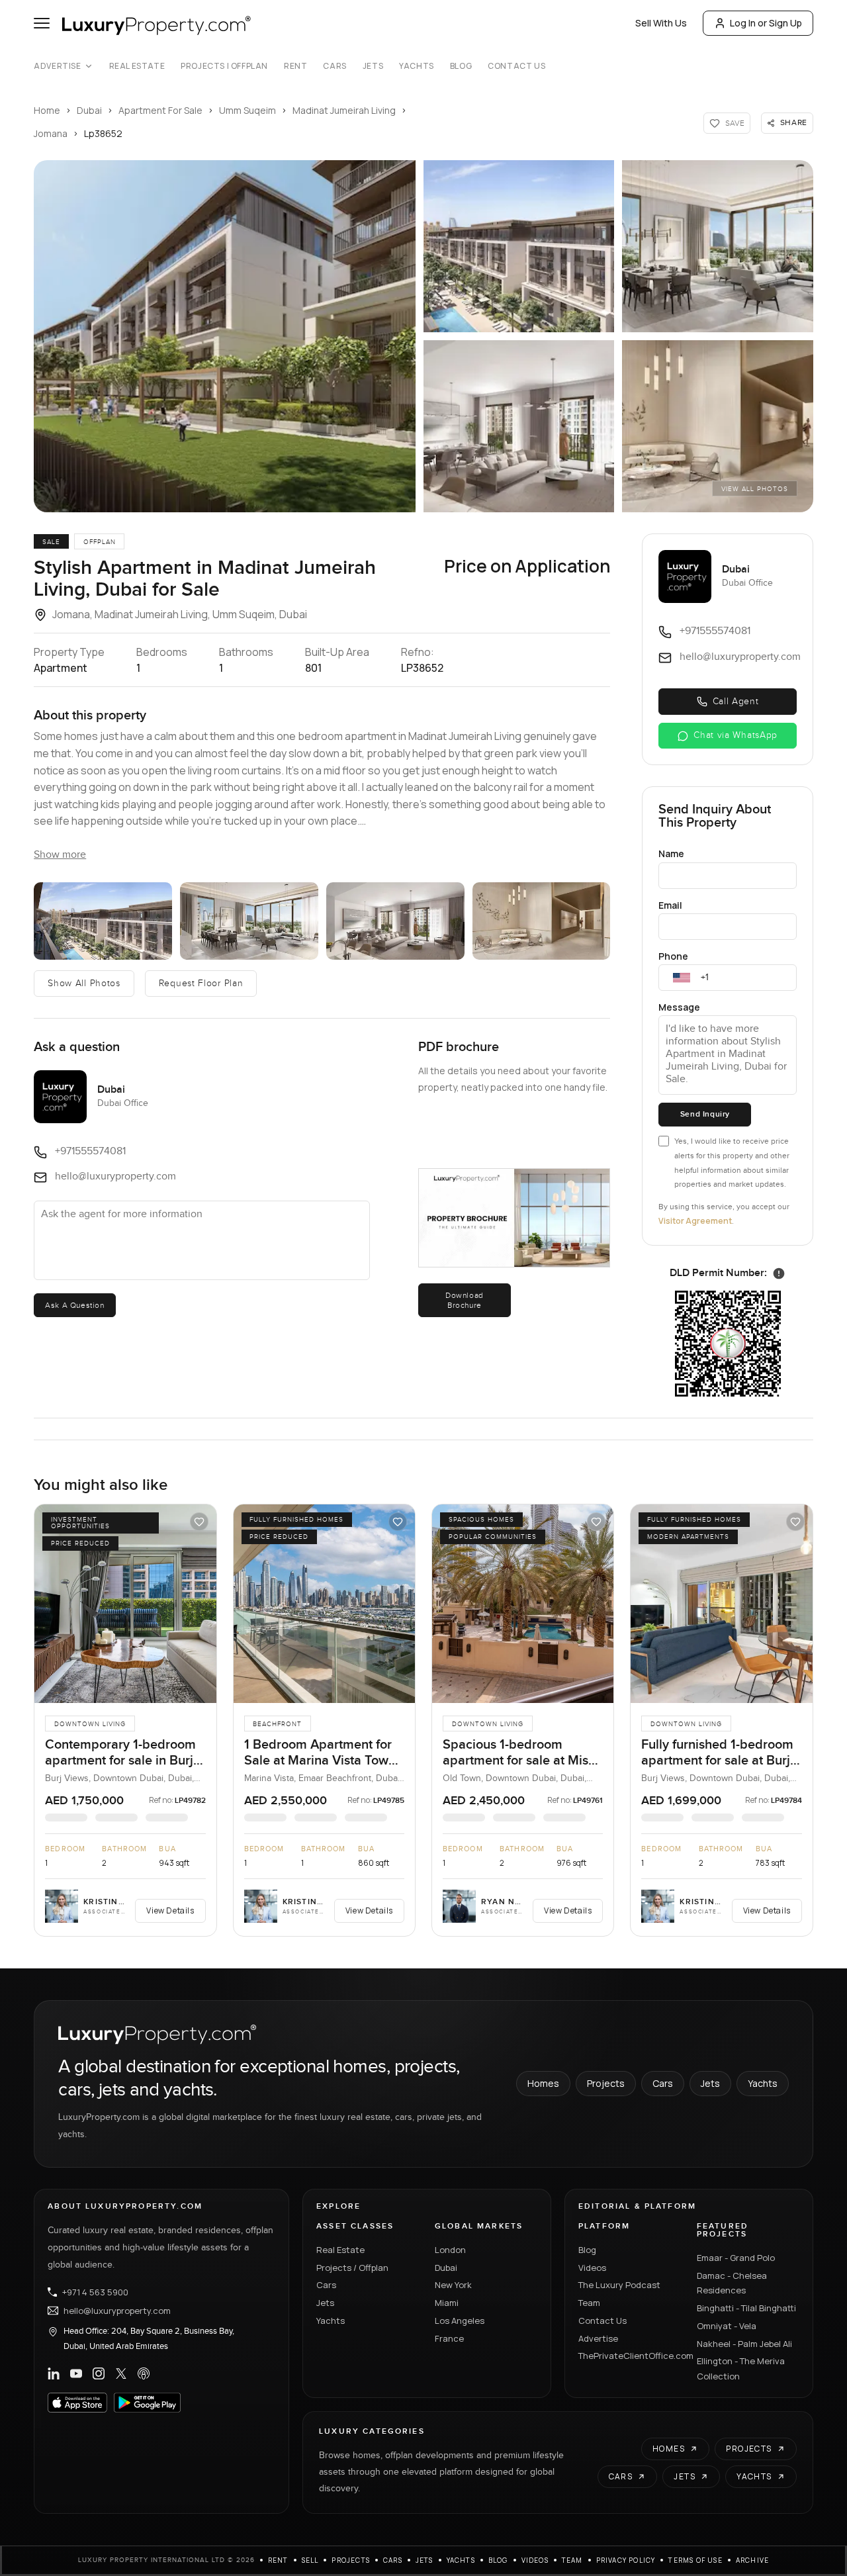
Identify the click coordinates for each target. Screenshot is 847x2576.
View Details (170, 1910)
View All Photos (755, 489)
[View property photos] (225, 336)
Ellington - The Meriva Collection (741, 2369)
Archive (752, 2560)
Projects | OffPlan (224, 66)
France (449, 2338)
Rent (295, 66)
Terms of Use (695, 2560)
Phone (673, 956)
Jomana (51, 133)
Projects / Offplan (352, 2268)
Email (670, 905)
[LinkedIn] (54, 2373)
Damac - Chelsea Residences (732, 2283)
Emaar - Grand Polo (736, 2258)
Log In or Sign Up (766, 23)
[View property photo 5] (717, 426)
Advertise (57, 66)
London (450, 2250)
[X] (121, 2373)
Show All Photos (84, 984)
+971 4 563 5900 (95, 2292)
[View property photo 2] (519, 246)
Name (671, 853)
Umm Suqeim (247, 110)
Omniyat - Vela (727, 2326)
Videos (592, 2268)
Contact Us (516, 66)
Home (47, 110)
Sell (310, 2560)
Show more (60, 855)
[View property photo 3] (717, 246)
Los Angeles (460, 2321)
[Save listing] (199, 1522)
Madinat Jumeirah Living (344, 110)
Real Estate (137, 66)
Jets (373, 66)
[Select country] (682, 978)
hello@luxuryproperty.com (117, 2311)
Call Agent (736, 702)
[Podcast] (144, 2373)
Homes (543, 2083)
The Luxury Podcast (619, 2285)
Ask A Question (74, 1305)
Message (679, 1007)
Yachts (417, 66)
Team (589, 2303)
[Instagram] (99, 2373)
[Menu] (42, 23)
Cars (334, 66)
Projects (606, 2083)
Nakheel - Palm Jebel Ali (744, 2344)
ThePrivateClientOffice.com (630, 2356)
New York (453, 2285)
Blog (461, 66)
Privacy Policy (626, 2560)
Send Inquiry (705, 1114)
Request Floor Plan (201, 984)
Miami (447, 2303)
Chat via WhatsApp (736, 735)
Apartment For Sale (160, 110)
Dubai (89, 110)
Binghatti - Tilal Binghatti (746, 2308)
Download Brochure (465, 1300)
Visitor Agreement (695, 1221)
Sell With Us (661, 23)
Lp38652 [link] (103, 133)
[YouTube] (76, 2373)
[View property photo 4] (519, 426)
